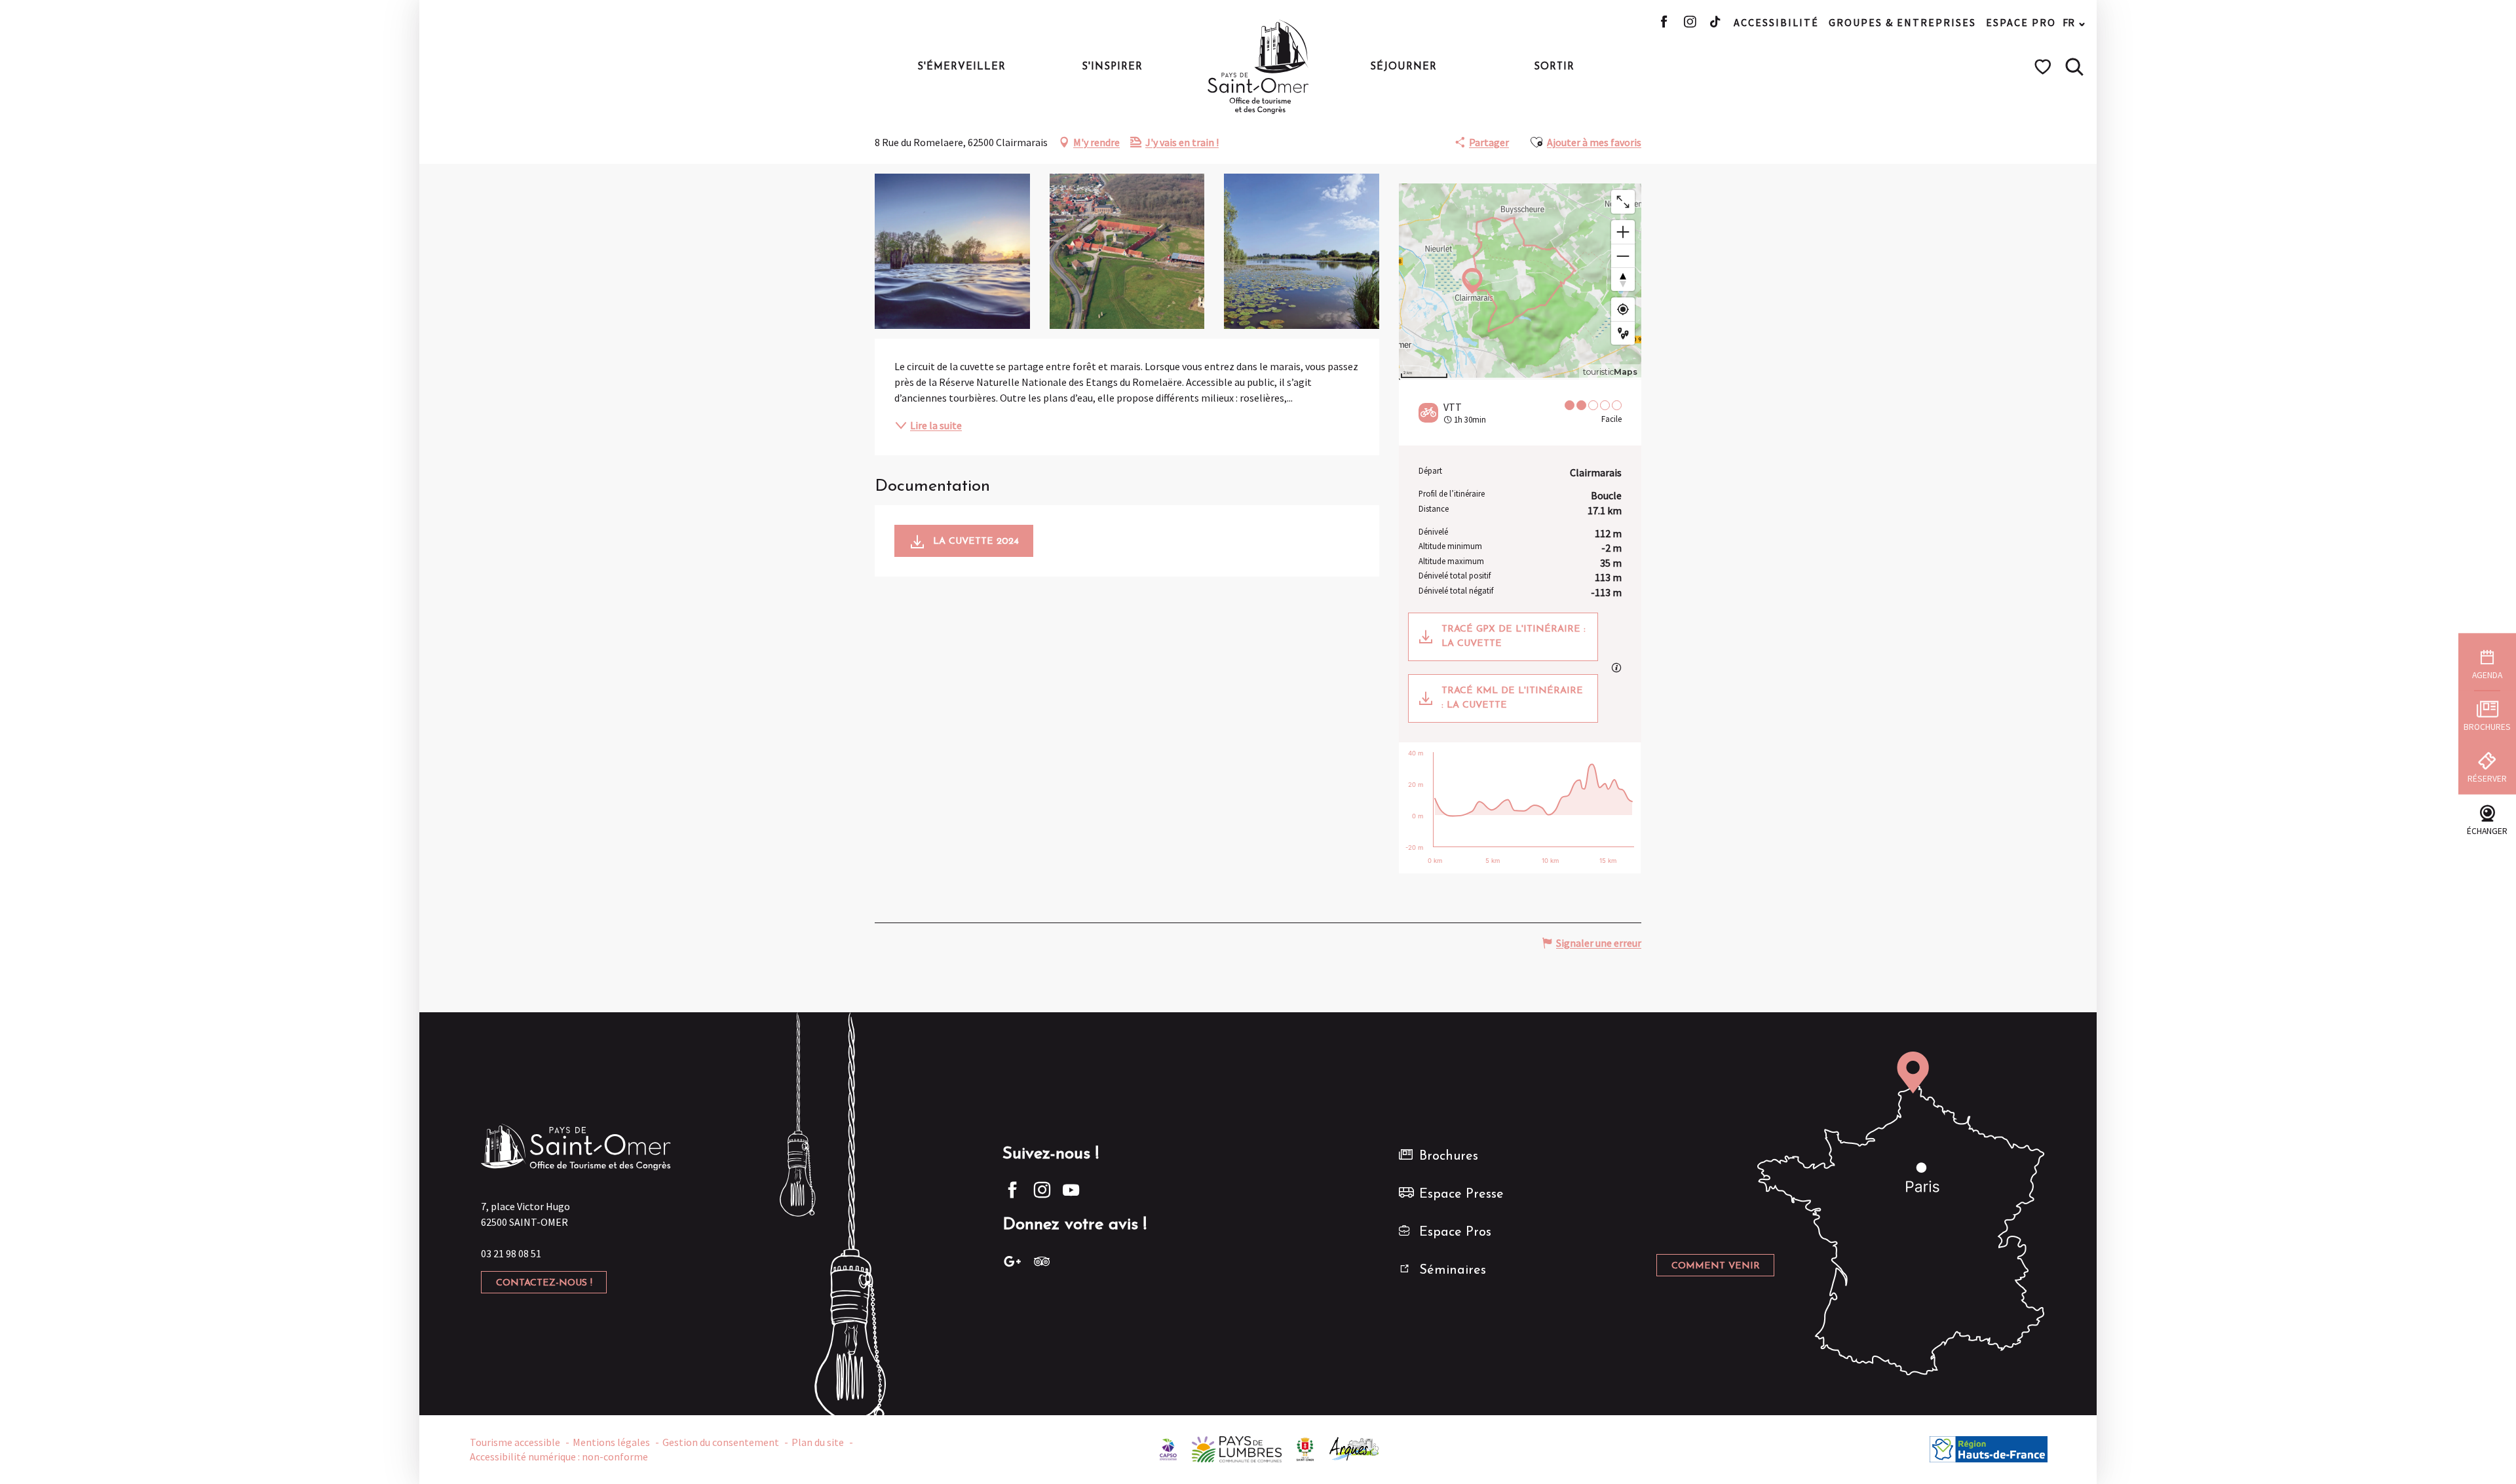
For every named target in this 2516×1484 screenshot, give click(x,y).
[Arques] (1355, 1448)
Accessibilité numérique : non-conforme (559, 1456)
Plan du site (818, 1442)
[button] (2074, 67)
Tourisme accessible (515, 1442)
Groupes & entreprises (1902, 22)
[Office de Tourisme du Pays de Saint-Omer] (1258, 67)
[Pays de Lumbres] (1237, 1448)
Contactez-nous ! (544, 1283)
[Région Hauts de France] (1989, 1448)
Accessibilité (1776, 22)
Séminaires (1453, 1270)
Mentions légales (611, 1442)
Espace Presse (1461, 1194)
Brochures (1449, 1156)
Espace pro (2021, 22)
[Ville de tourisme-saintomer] (1305, 1448)
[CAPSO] (1168, 1448)
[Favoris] (2045, 67)
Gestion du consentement (721, 1442)
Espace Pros (1455, 1232)
